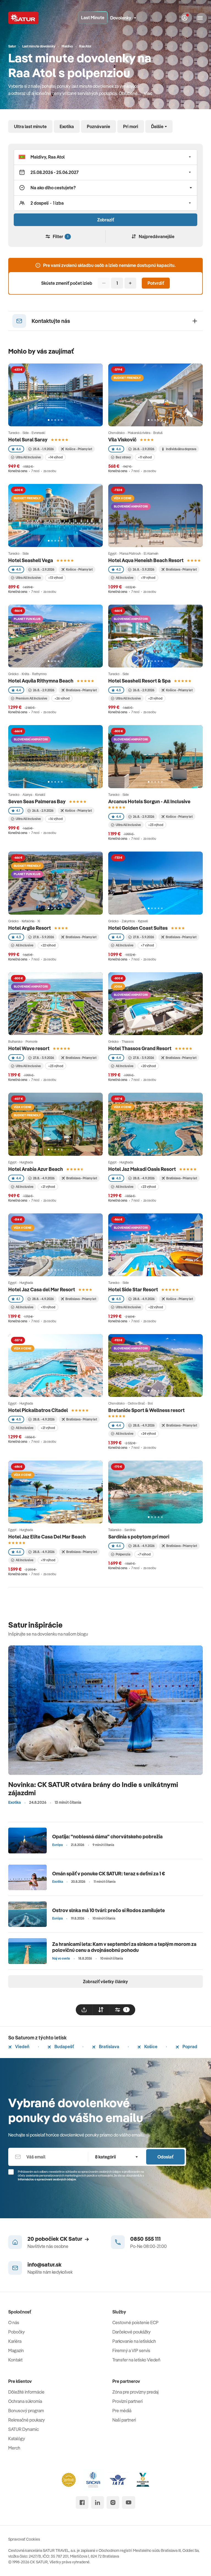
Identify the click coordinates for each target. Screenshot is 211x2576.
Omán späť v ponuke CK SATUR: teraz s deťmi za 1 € (109, 1874)
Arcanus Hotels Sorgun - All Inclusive (149, 801)
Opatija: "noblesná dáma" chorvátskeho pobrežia (107, 1837)
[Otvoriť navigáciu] (200, 18)
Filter (60, 236)
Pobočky (16, 2332)
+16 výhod (55, 819)
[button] (105, 157)
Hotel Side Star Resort (133, 1290)
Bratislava (109, 2047)
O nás (14, 2323)
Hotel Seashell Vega (31, 560)
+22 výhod (48, 945)
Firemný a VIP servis (131, 2350)
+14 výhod (55, 457)
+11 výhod (145, 457)
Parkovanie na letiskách (134, 2341)
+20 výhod (148, 1066)
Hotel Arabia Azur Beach (36, 1169)
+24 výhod (148, 1434)
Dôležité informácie (26, 2392)
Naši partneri (124, 2420)
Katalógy (17, 2439)
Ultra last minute (30, 126)
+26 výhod (62, 698)
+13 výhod (55, 578)
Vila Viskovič (122, 440)
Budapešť (64, 2047)
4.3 (19, 937)
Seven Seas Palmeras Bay (37, 801)
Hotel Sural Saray (28, 440)
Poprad (189, 2047)
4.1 (18, 811)
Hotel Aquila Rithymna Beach (41, 681)
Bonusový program (26, 2411)
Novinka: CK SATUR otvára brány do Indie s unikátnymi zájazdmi (93, 1789)
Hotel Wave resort (29, 1048)
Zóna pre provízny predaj (135, 2392)
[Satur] (23, 18)
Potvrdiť (156, 283)
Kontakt (15, 2360)
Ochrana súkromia (25, 2401)
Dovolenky (121, 18)
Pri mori (131, 126)
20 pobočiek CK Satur (55, 2239)
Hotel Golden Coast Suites (138, 928)
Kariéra (15, 2341)
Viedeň (22, 2047)
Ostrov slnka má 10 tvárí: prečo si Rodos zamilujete (109, 1910)
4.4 (19, 690)
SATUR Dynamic (23, 2429)
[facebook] (82, 2502)
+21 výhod (155, 698)
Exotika (67, 126)
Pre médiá (122, 2411)
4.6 (19, 449)
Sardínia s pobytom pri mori (139, 1537)
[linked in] (98, 2502)
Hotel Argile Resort (30, 928)
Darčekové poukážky (131, 2332)
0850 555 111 (145, 2239)
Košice (150, 2047)
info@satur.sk (45, 2264)
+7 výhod (147, 945)
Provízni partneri (127, 2401)
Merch (14, 2448)
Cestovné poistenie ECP (135, 2323)
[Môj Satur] (185, 18)
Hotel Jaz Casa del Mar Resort (42, 1290)
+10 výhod (48, 1307)
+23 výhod (156, 825)
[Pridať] (130, 283)
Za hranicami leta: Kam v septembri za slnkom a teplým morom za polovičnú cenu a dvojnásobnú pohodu (124, 1947)
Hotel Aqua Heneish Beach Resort (146, 560)
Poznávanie (98, 126)
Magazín (16, 2350)
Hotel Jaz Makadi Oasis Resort (142, 1169)
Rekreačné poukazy (27, 2420)
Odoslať (165, 2157)
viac (148, 93)
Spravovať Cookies (24, 2539)
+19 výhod (148, 578)
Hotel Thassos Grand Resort (140, 1048)
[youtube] (129, 2502)
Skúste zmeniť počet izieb (67, 283)
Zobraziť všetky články (105, 1982)
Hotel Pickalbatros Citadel (38, 1410)
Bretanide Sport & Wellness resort (146, 1410)
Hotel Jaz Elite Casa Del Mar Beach (47, 1537)
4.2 (118, 569)
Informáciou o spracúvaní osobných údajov (47, 2179)
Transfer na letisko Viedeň (136, 2360)
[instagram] (113, 2502)
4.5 (19, 569)
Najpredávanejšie (157, 236)
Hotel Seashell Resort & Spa (139, 681)
